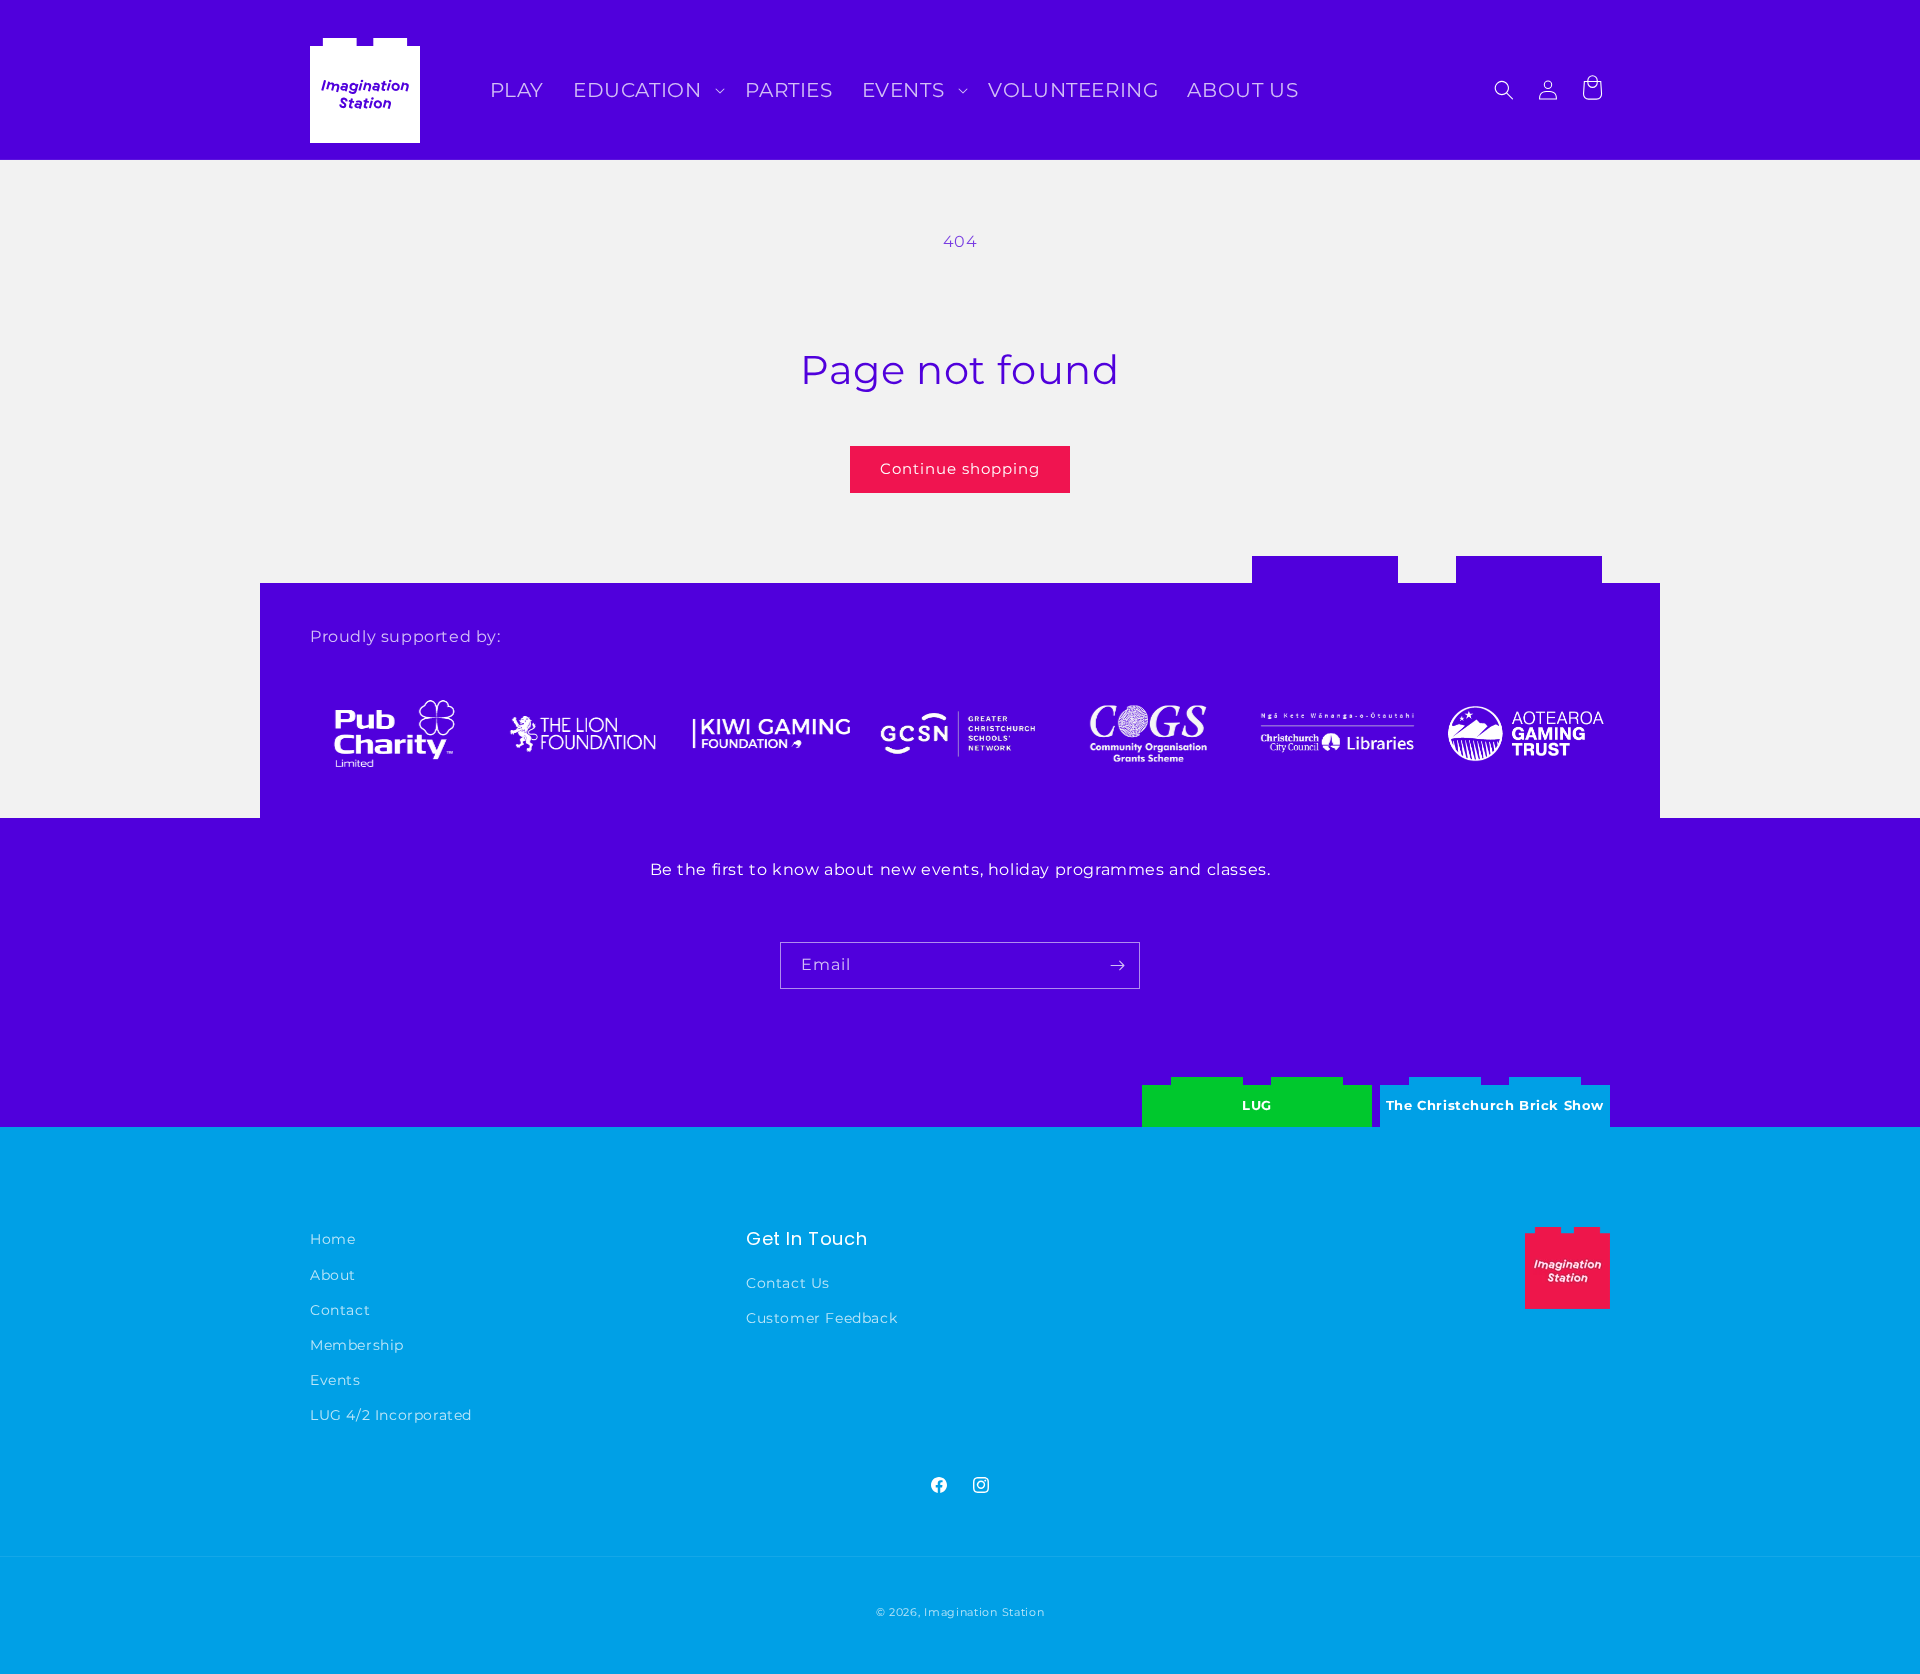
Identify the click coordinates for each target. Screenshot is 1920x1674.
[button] (647, 90)
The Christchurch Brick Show (1495, 1090)
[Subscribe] (1117, 965)
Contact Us (788, 1283)
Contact (340, 1310)
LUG (1257, 1105)
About (333, 1275)
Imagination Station (984, 1612)
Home (332, 1239)
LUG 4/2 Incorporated (391, 1415)
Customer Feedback (821, 1318)
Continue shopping (960, 468)
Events (335, 1380)
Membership (357, 1345)
